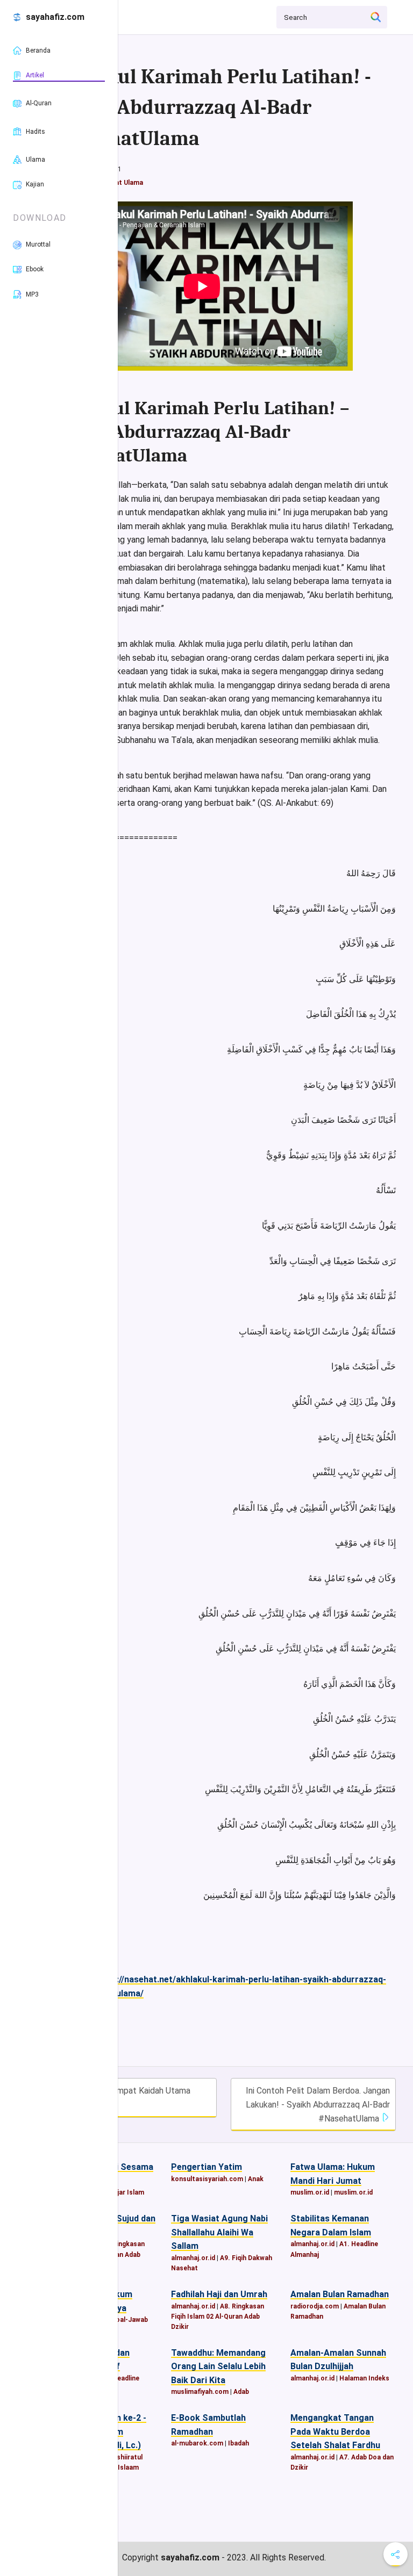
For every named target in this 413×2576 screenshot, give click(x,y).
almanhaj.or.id (193, 2258)
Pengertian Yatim (206, 2167)
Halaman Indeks (364, 2378)
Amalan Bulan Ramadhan (340, 2294)
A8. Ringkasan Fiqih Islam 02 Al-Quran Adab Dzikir (218, 2317)
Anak (256, 2179)
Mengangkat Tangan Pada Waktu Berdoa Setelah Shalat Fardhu (335, 2431)
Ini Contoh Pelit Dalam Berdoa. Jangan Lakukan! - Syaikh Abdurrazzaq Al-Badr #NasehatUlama (318, 2104)
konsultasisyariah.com (207, 2179)
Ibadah (238, 2443)
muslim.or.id (310, 2192)
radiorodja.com (315, 2306)
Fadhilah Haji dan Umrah (219, 2294)
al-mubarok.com (197, 2443)
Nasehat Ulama (119, 183)
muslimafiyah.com (200, 2392)
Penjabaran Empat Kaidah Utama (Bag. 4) (124, 2098)
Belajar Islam (124, 2192)
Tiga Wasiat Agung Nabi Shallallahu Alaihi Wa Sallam (219, 2232)
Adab (241, 2392)
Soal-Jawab (130, 2320)
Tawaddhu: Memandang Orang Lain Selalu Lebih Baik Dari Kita (218, 2366)
